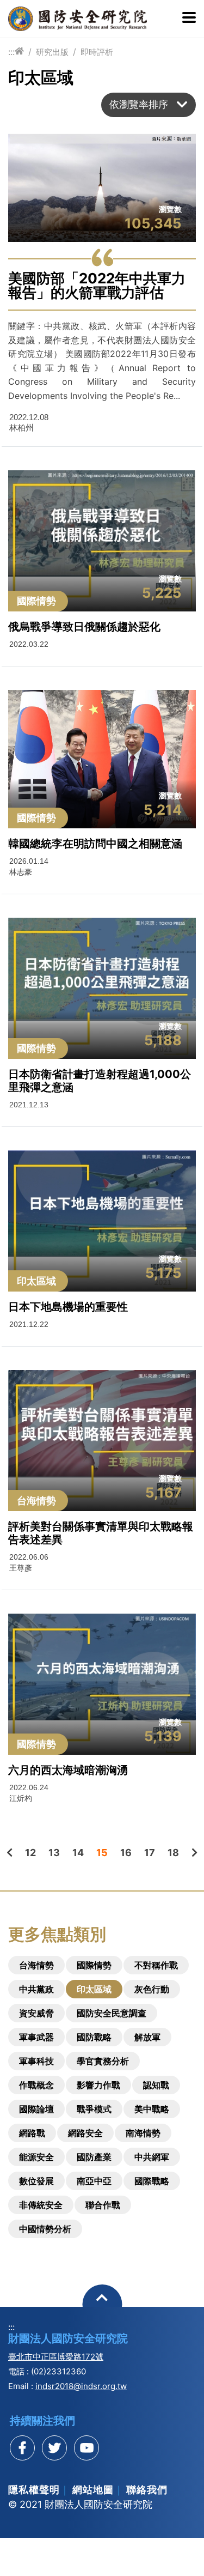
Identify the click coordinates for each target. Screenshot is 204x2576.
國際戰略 (152, 2181)
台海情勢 (36, 1965)
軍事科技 (36, 2061)
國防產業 (94, 2157)
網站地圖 (93, 2490)
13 (54, 1853)
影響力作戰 (98, 2085)
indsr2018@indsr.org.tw (81, 2386)
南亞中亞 (94, 2181)
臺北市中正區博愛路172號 (56, 2357)
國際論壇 (36, 2109)
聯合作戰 (103, 2205)
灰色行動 (152, 1989)
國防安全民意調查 (112, 2013)
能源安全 (36, 2157)
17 (150, 1853)
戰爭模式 (94, 2109)
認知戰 (156, 2085)
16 (126, 1853)
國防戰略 (94, 2037)
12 (30, 1853)
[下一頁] (194, 1853)
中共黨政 (36, 1989)
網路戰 (32, 2133)
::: (11, 52)
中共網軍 (152, 2157)
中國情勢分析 (45, 2229)
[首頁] (19, 51)
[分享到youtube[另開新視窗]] (86, 2448)
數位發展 (36, 2181)
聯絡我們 (147, 2490)
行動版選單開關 (189, 19)
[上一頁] (10, 1853)
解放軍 (147, 2037)
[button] (149, 105)
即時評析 (97, 52)
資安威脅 (36, 2013)
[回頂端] (102, 2304)
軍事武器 (36, 2037)
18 (173, 1853)
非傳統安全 (41, 2205)
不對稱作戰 (156, 1965)
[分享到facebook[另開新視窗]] (22, 2448)
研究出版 (52, 52)
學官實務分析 (103, 2061)
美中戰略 (152, 2109)
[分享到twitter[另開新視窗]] (54, 2448)
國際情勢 (94, 1965)
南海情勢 (143, 2133)
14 (78, 1853)
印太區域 (94, 1989)
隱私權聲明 (34, 2490)
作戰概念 (36, 2085)
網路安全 (85, 2133)
